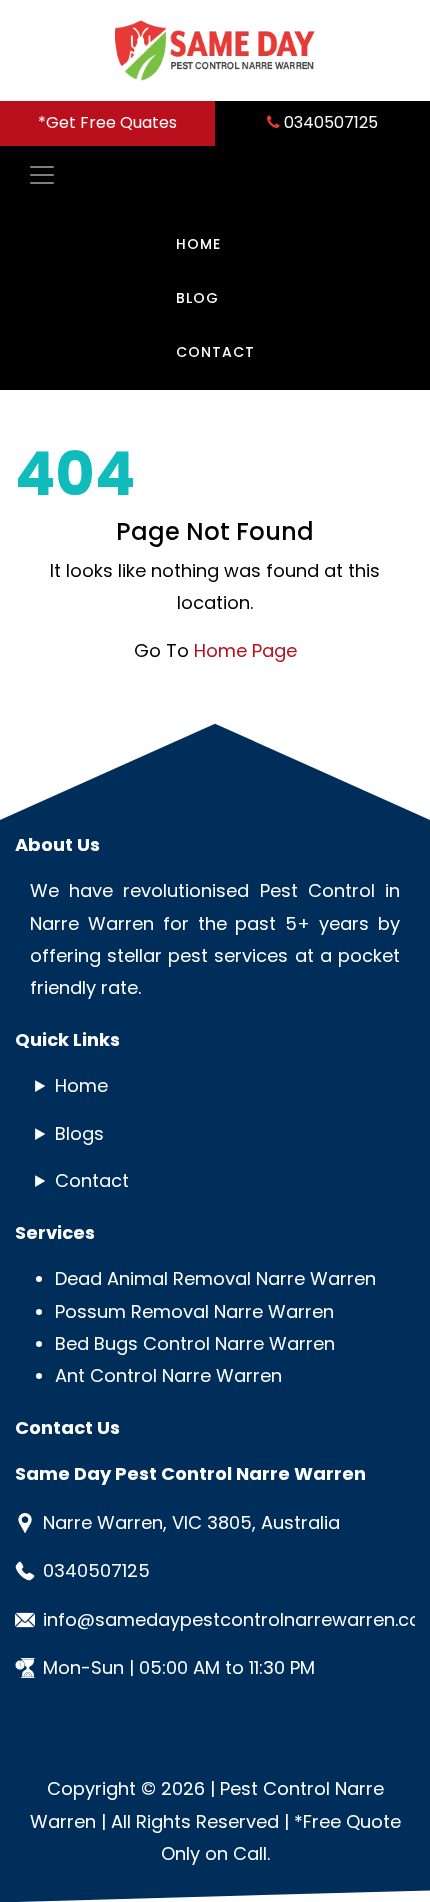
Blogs (79, 1133)
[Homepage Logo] (215, 50)
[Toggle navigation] (36, 175)
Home (198, 244)
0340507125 (329, 122)
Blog (197, 298)
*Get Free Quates (107, 122)
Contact (215, 352)
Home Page (245, 650)
